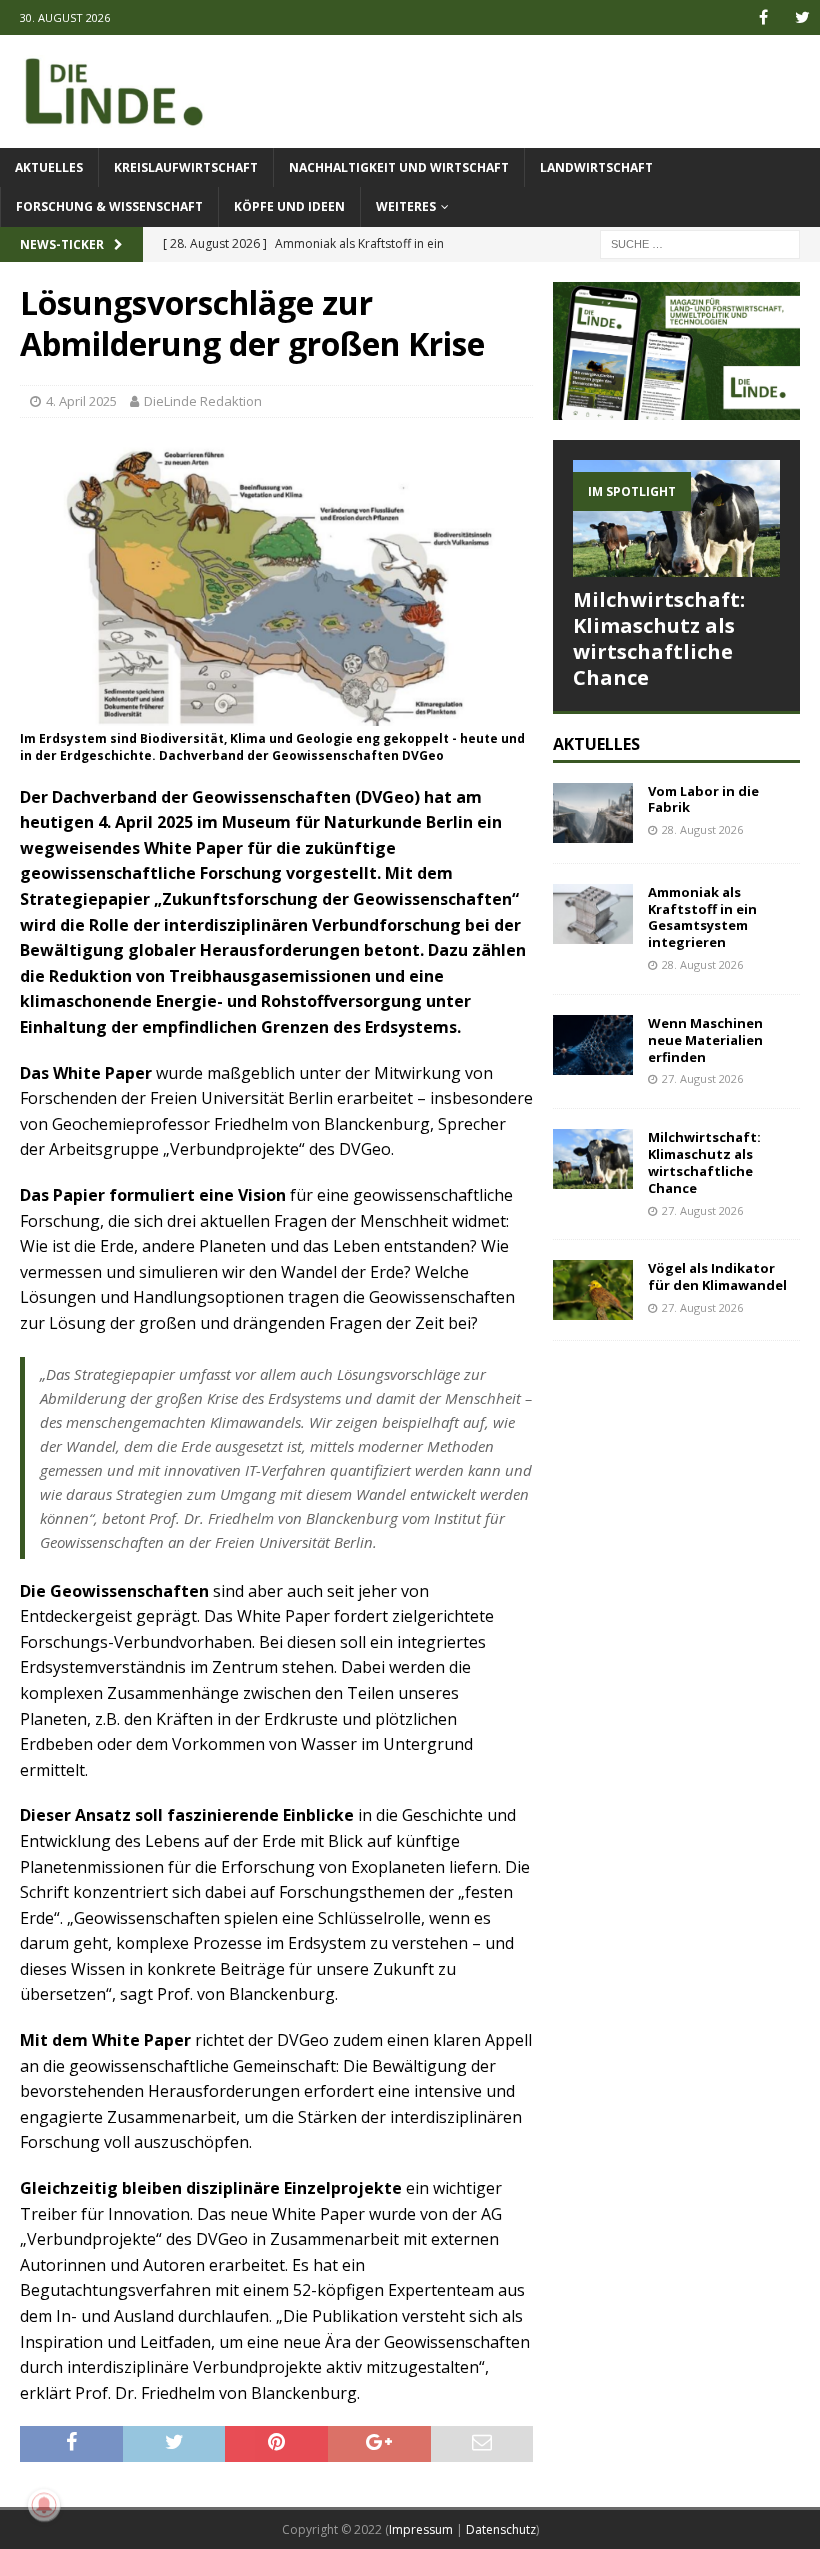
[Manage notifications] (44, 2505)
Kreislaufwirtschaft (186, 167)
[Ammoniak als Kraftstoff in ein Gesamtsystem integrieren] (593, 914)
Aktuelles (49, 167)
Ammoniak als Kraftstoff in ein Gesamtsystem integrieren (702, 917)
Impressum (421, 2529)
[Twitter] (802, 17)
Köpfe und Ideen (289, 206)
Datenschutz (501, 2529)
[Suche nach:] (700, 242)
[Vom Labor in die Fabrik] (593, 813)
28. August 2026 (702, 829)
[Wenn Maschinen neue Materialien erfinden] (593, 1045)
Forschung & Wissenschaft (109, 206)
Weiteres (406, 206)
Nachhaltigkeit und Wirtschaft (399, 167)
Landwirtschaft (596, 167)
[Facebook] (763, 17)
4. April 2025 (81, 401)
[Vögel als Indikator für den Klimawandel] (593, 1290)
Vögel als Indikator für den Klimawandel (717, 1276)
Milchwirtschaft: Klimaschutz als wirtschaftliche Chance (659, 638)
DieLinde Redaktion (203, 401)
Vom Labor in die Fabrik (703, 799)
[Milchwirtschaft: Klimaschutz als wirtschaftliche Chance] (676, 518)
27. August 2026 (702, 1078)
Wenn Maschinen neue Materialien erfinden (705, 1040)
